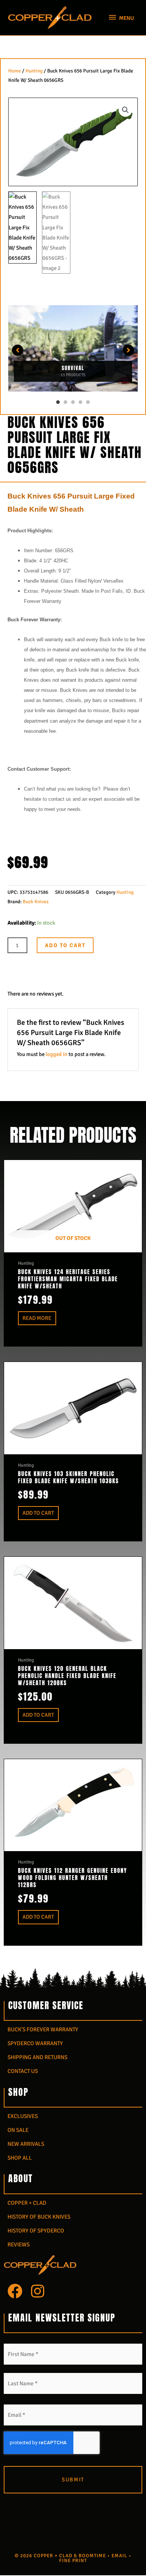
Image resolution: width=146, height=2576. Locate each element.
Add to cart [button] (38, 1513)
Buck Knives (36, 902)
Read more (37, 1318)
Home (15, 71)
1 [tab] (58, 402)
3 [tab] (73, 402)
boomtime (92, 2556)
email (119, 2556)
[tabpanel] (73, 350)
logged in (57, 1054)
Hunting (34, 71)
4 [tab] (80, 402)
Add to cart (65, 945)
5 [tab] (88, 402)
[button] (125, 110)
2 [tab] (66, 402)
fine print (73, 2561)
